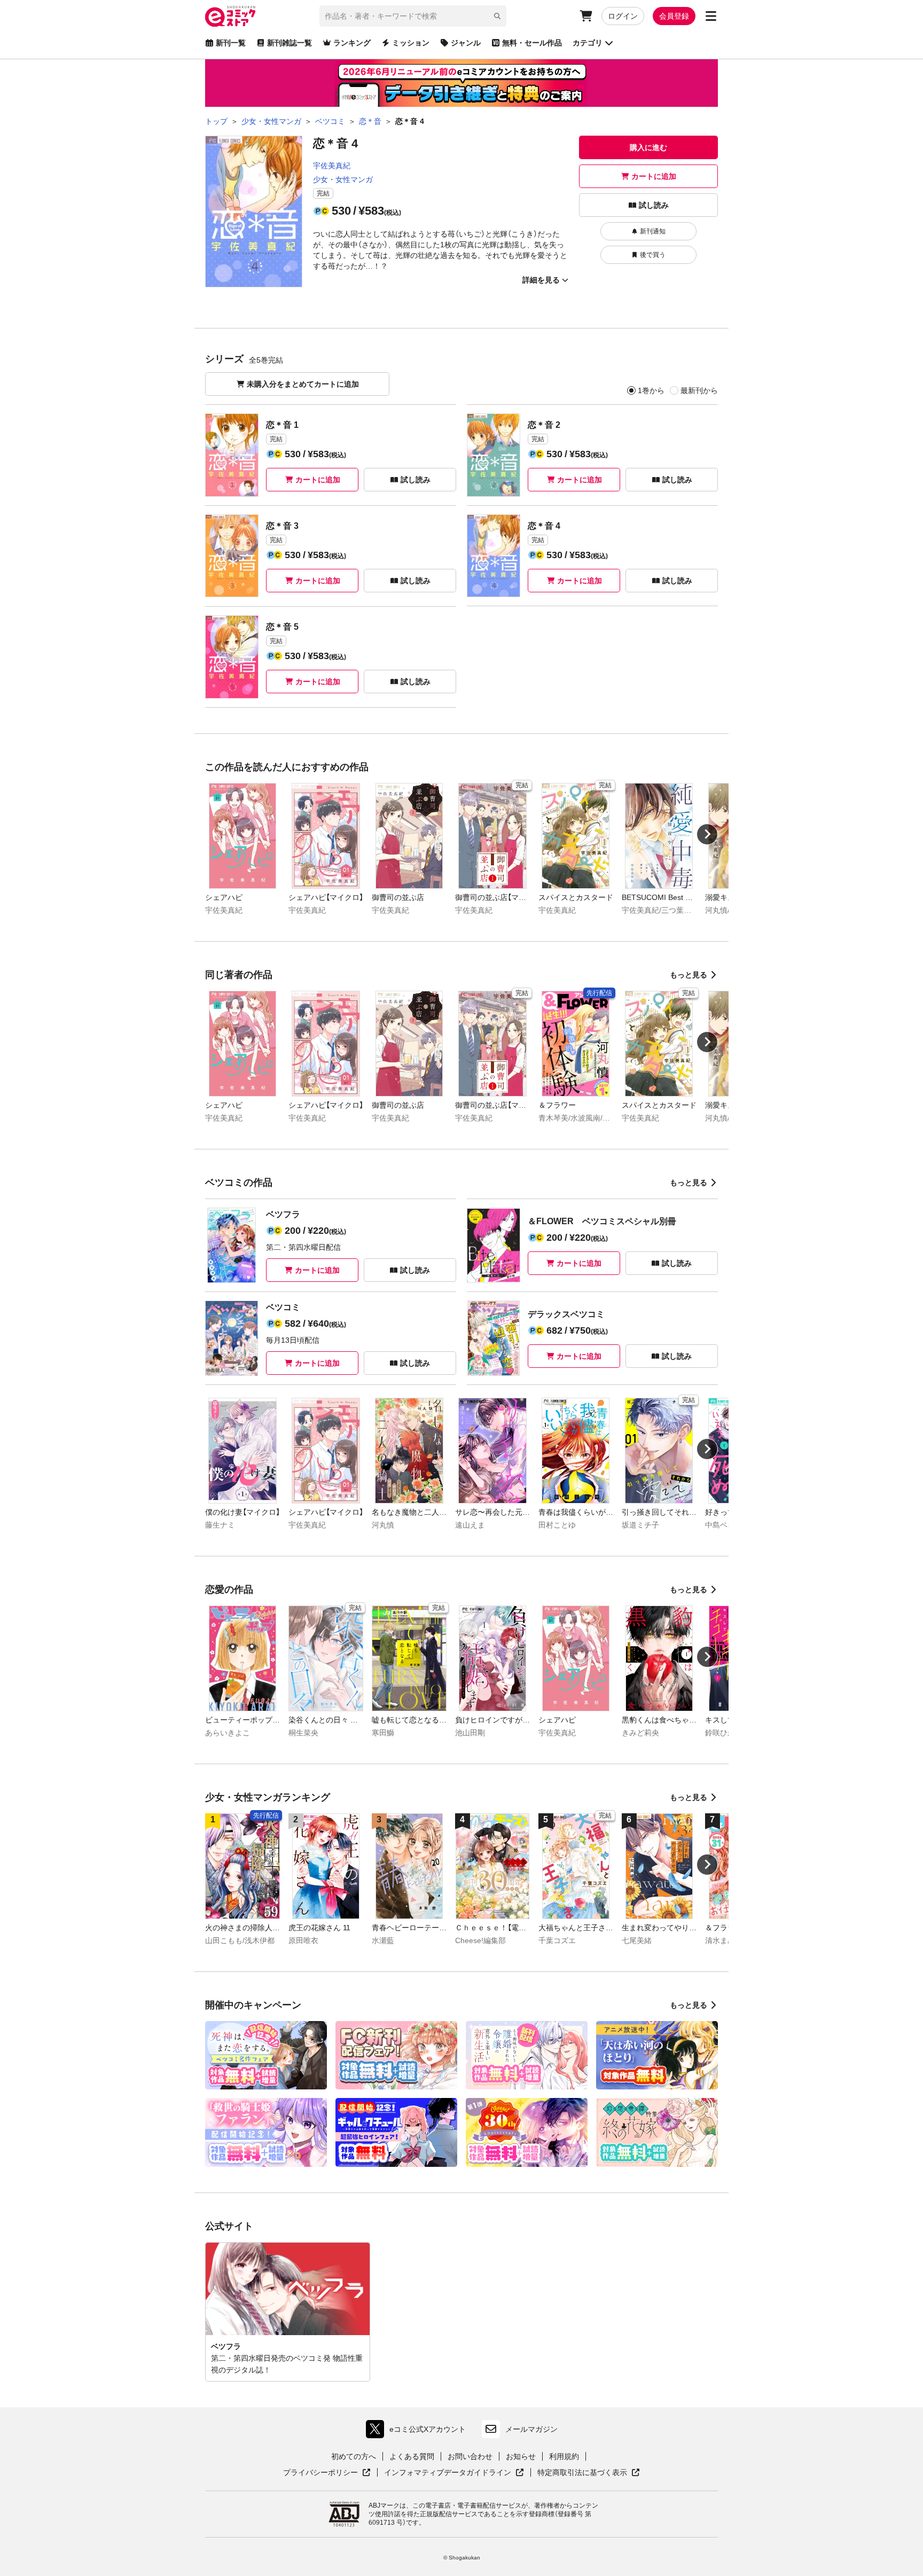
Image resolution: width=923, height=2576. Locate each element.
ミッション (411, 43)
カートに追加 (654, 176)
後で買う (653, 255)
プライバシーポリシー (327, 2473)
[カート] (586, 16)
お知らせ (521, 2456)
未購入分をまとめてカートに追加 (303, 384)
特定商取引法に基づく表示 (589, 2473)
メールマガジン (531, 2429)
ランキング (352, 43)
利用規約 (564, 2456)
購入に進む (648, 147)
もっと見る (689, 975)
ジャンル (466, 43)
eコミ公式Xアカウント (419, 2432)
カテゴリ (588, 43)
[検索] (497, 16)
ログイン (623, 16)
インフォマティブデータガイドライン (448, 2473)
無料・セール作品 (532, 43)
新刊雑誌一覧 (290, 43)
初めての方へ (354, 2456)
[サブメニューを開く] (711, 16)
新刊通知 (653, 231)
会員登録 (674, 16)
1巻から (651, 390)
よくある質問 (412, 2456)
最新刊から (699, 390)
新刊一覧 (231, 43)
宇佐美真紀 (332, 166)
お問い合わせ (470, 2456)
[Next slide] (707, 834)
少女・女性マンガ (343, 179)
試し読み (654, 205)
